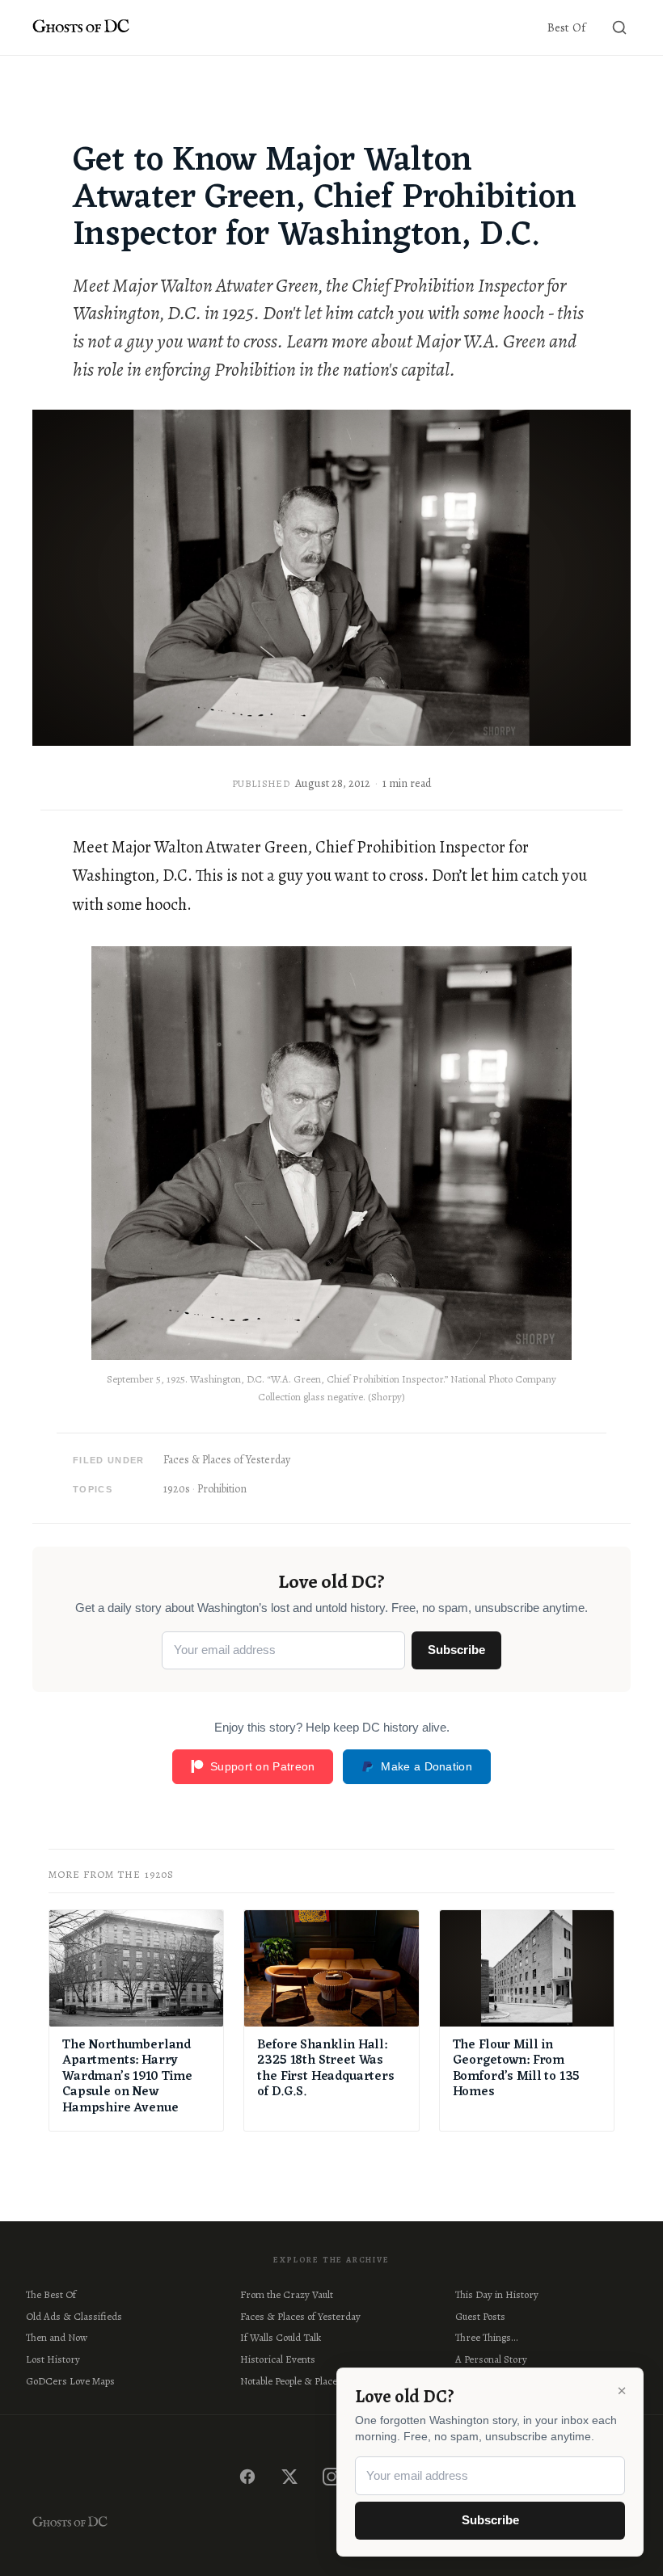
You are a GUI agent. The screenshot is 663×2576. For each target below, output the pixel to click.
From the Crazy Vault (287, 2294)
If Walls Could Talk (281, 2337)
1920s (177, 1489)
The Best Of (51, 2294)
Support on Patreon (262, 1766)
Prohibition (222, 1489)
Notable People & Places (291, 2381)
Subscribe (456, 1650)
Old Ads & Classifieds (74, 2316)
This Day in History (497, 2294)
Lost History (53, 2359)
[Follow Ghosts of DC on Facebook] (247, 2477)
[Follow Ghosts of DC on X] (289, 2477)
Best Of (566, 27)
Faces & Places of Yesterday (227, 1460)
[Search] (619, 27)
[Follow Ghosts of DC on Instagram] (331, 2477)
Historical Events (278, 2359)
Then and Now (57, 2337)
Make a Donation (427, 1766)
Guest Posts (480, 2316)
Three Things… (486, 2337)
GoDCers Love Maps (70, 2381)
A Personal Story (491, 2359)
